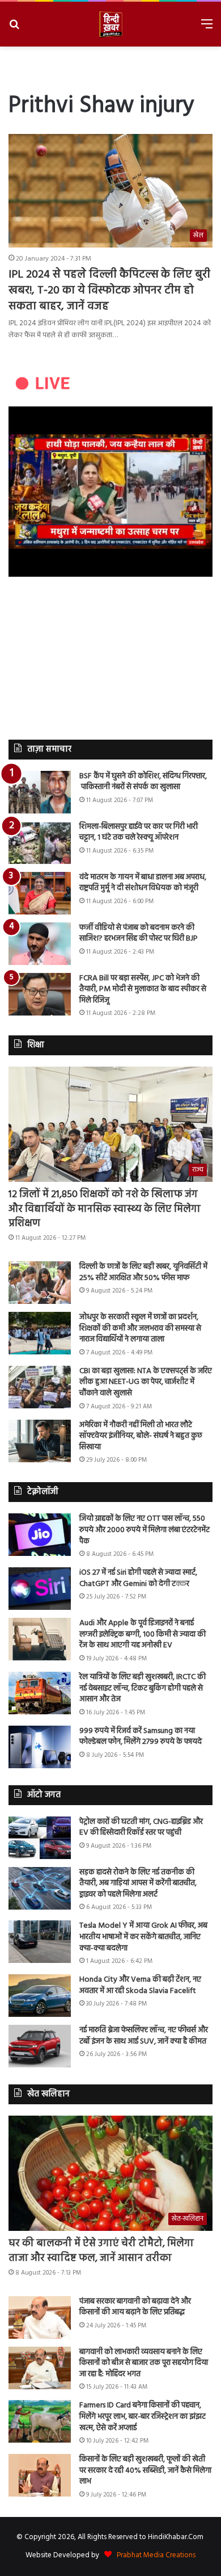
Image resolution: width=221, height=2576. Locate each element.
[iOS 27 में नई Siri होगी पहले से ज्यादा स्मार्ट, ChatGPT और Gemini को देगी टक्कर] (40, 1589)
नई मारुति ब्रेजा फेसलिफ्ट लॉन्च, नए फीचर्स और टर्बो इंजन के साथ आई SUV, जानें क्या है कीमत (144, 2036)
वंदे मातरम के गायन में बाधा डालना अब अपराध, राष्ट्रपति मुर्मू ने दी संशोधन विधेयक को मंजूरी (143, 883)
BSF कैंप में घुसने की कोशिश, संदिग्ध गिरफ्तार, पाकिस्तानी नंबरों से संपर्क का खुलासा (143, 782)
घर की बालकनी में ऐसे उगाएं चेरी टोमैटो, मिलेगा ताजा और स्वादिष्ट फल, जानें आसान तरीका (101, 2251)
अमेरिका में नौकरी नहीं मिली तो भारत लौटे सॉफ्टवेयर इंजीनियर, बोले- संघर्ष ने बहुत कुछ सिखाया (141, 1436)
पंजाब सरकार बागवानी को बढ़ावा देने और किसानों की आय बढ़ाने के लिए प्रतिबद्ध (135, 2307)
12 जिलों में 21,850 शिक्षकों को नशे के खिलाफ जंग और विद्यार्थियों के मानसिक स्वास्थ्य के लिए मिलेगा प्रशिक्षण (105, 1209)
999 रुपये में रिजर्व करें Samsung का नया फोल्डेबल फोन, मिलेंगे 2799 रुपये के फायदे (141, 1737)
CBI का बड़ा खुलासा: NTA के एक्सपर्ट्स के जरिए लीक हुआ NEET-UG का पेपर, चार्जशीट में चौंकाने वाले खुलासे (146, 1382)
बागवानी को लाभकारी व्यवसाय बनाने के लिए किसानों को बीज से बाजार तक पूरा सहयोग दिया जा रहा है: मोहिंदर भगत (144, 2363)
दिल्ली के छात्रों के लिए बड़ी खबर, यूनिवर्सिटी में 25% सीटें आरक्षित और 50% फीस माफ (143, 1272)
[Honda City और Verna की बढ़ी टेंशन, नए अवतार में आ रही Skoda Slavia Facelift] (40, 1996)
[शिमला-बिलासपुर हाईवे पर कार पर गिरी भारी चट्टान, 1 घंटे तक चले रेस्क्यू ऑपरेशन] (40, 843)
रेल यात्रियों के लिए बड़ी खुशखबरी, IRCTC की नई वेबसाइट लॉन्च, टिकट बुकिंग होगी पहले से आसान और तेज (143, 1688)
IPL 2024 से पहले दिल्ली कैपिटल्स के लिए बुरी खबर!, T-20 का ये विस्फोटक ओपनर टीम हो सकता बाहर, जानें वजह (109, 291)
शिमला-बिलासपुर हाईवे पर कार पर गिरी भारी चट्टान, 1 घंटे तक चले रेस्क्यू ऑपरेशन (139, 832)
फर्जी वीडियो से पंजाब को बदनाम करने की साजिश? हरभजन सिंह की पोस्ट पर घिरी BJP (139, 934)
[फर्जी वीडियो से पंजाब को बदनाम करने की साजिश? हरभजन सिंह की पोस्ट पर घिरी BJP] (40, 944)
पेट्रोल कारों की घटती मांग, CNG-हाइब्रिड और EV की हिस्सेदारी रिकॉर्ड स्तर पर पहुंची (141, 1828)
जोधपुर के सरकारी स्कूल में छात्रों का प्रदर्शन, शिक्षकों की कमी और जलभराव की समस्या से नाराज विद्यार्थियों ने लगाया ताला (140, 1328)
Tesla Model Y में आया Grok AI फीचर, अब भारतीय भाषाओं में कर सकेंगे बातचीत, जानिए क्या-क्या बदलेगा (143, 1937)
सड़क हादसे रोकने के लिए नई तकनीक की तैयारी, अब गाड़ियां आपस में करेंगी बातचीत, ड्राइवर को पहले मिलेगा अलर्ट (138, 1883)
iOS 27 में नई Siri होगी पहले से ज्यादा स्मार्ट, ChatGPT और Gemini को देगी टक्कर (138, 1578)
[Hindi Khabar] (110, 24)
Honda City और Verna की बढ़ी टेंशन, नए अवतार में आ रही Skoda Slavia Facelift (140, 1985)
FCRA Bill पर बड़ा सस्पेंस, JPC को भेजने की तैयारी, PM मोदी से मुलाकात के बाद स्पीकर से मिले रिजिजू (143, 989)
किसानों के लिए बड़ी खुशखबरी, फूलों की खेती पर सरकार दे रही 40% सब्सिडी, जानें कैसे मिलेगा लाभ (145, 2470)
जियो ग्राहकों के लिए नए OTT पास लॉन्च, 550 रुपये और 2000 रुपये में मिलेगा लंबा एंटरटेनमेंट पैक (144, 1530)
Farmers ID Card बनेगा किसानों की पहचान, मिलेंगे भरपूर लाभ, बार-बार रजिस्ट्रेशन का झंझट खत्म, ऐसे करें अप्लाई (143, 2416)
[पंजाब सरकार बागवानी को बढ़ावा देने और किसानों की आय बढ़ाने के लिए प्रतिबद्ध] (40, 2317)
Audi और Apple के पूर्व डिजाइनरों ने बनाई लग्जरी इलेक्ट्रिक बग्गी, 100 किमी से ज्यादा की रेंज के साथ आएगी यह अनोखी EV (143, 1634)
